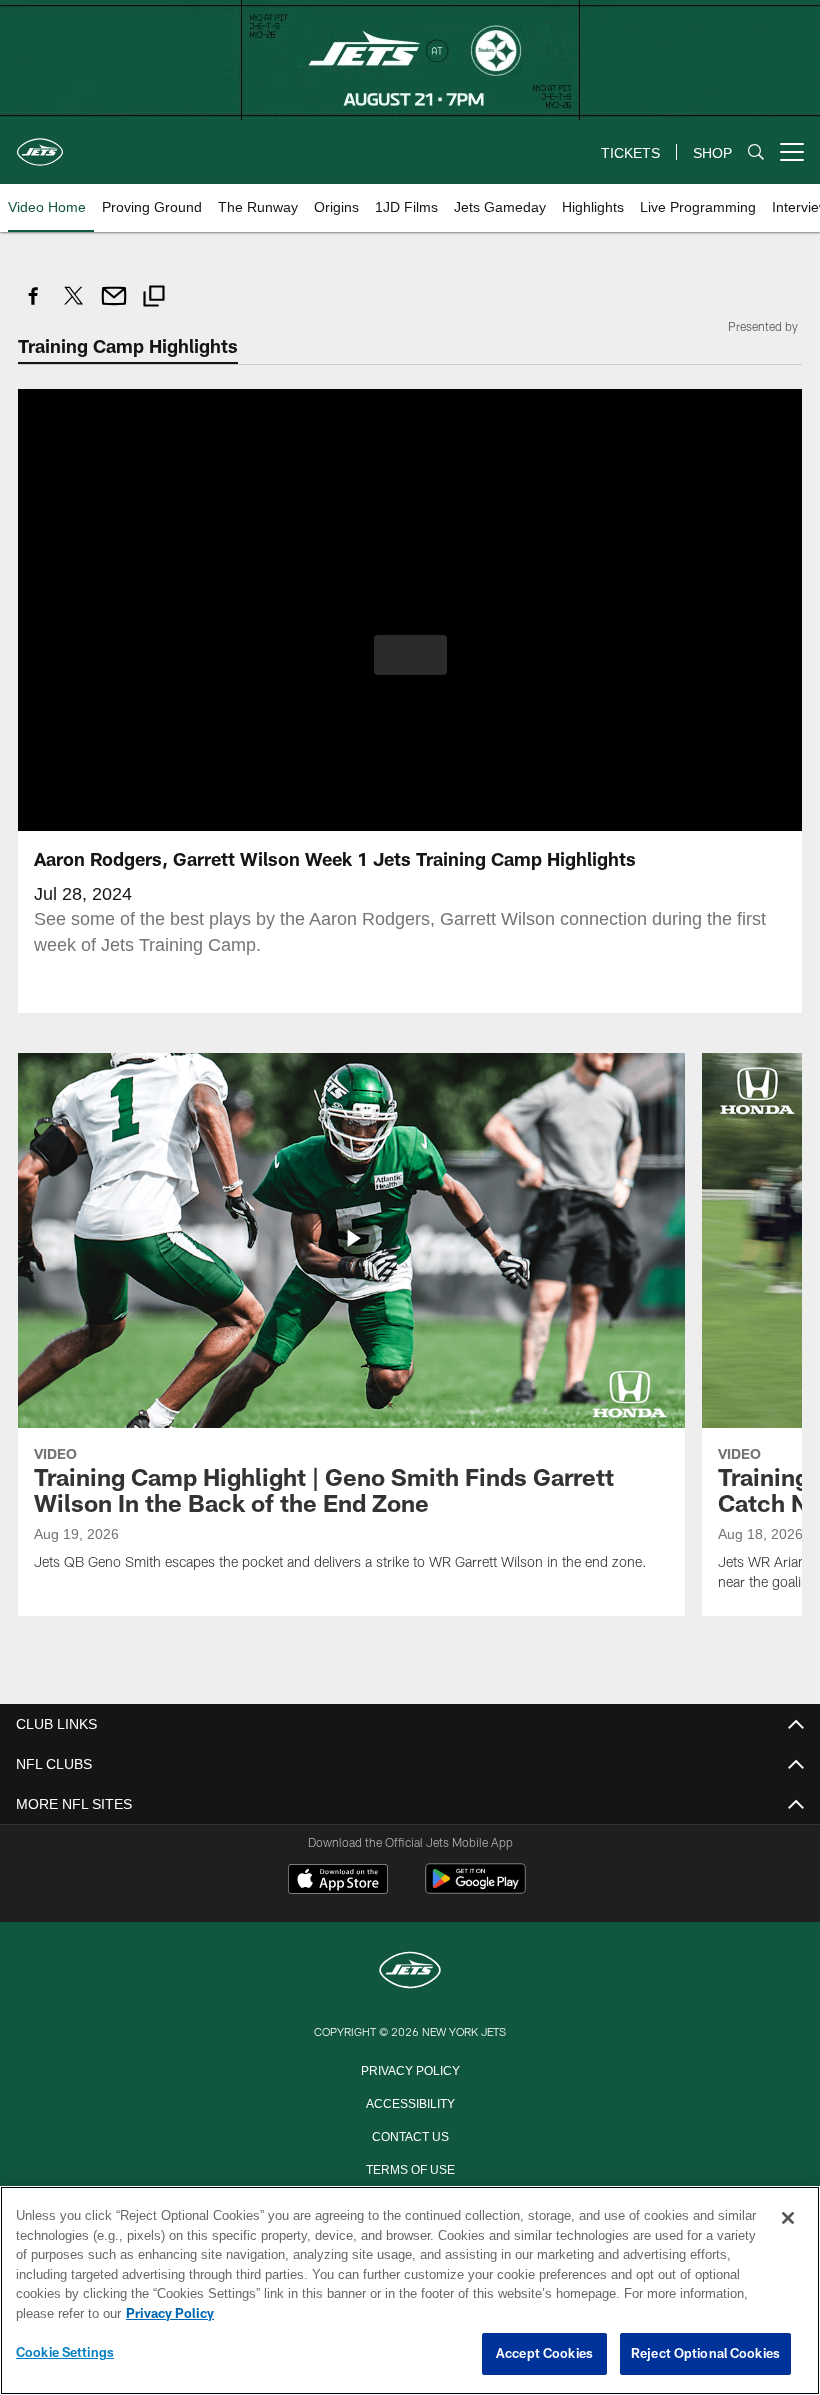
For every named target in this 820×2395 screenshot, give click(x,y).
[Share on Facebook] (34, 306)
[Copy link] (154, 298)
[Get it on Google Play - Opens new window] (475, 1887)
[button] (410, 654)
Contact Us (410, 2134)
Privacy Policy (410, 2068)
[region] (410, 2291)
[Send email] (114, 306)
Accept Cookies (544, 2354)
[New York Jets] (410, 1970)
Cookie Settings (65, 2353)
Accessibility (410, 2101)
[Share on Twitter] (74, 306)
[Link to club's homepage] (40, 144)
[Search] (756, 152)
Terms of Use (410, 2167)
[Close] (788, 2219)
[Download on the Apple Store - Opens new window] (338, 1880)
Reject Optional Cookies (705, 2354)
